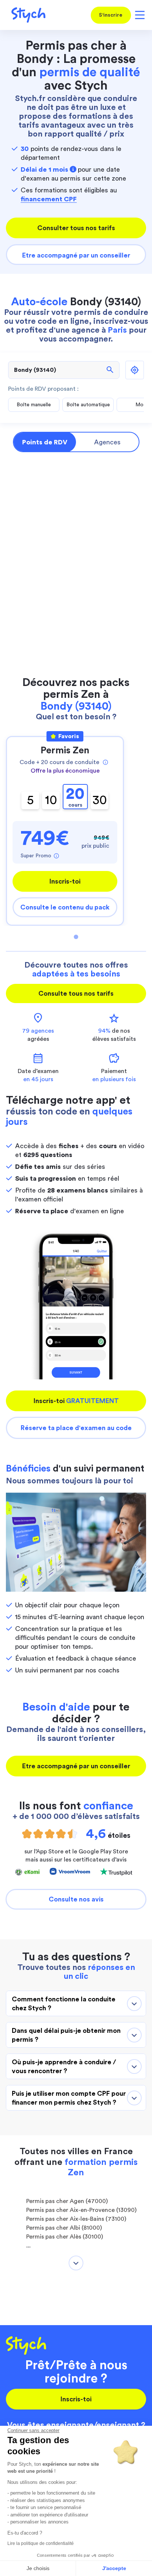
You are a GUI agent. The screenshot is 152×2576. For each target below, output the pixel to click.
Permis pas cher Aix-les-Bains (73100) (76, 2219)
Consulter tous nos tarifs (76, 228)
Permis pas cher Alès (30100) (65, 2237)
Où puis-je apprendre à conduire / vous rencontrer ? (64, 2066)
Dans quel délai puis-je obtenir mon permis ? (66, 2035)
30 (100, 800)
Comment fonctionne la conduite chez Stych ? (64, 2004)
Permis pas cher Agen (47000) (67, 2201)
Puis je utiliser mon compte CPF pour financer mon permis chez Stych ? (69, 2098)
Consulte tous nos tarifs (76, 993)
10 (51, 800)
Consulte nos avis (76, 1899)
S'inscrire (111, 15)
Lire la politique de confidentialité (41, 2543)
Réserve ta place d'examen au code (76, 1428)
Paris (117, 330)
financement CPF (49, 199)
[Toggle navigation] (139, 15)
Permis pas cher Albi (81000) (64, 2228)
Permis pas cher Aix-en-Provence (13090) (81, 2210)
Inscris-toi (65, 881)
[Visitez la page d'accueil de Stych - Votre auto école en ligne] (26, 15)
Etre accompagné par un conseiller (76, 255)
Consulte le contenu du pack (65, 907)
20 (75, 797)
